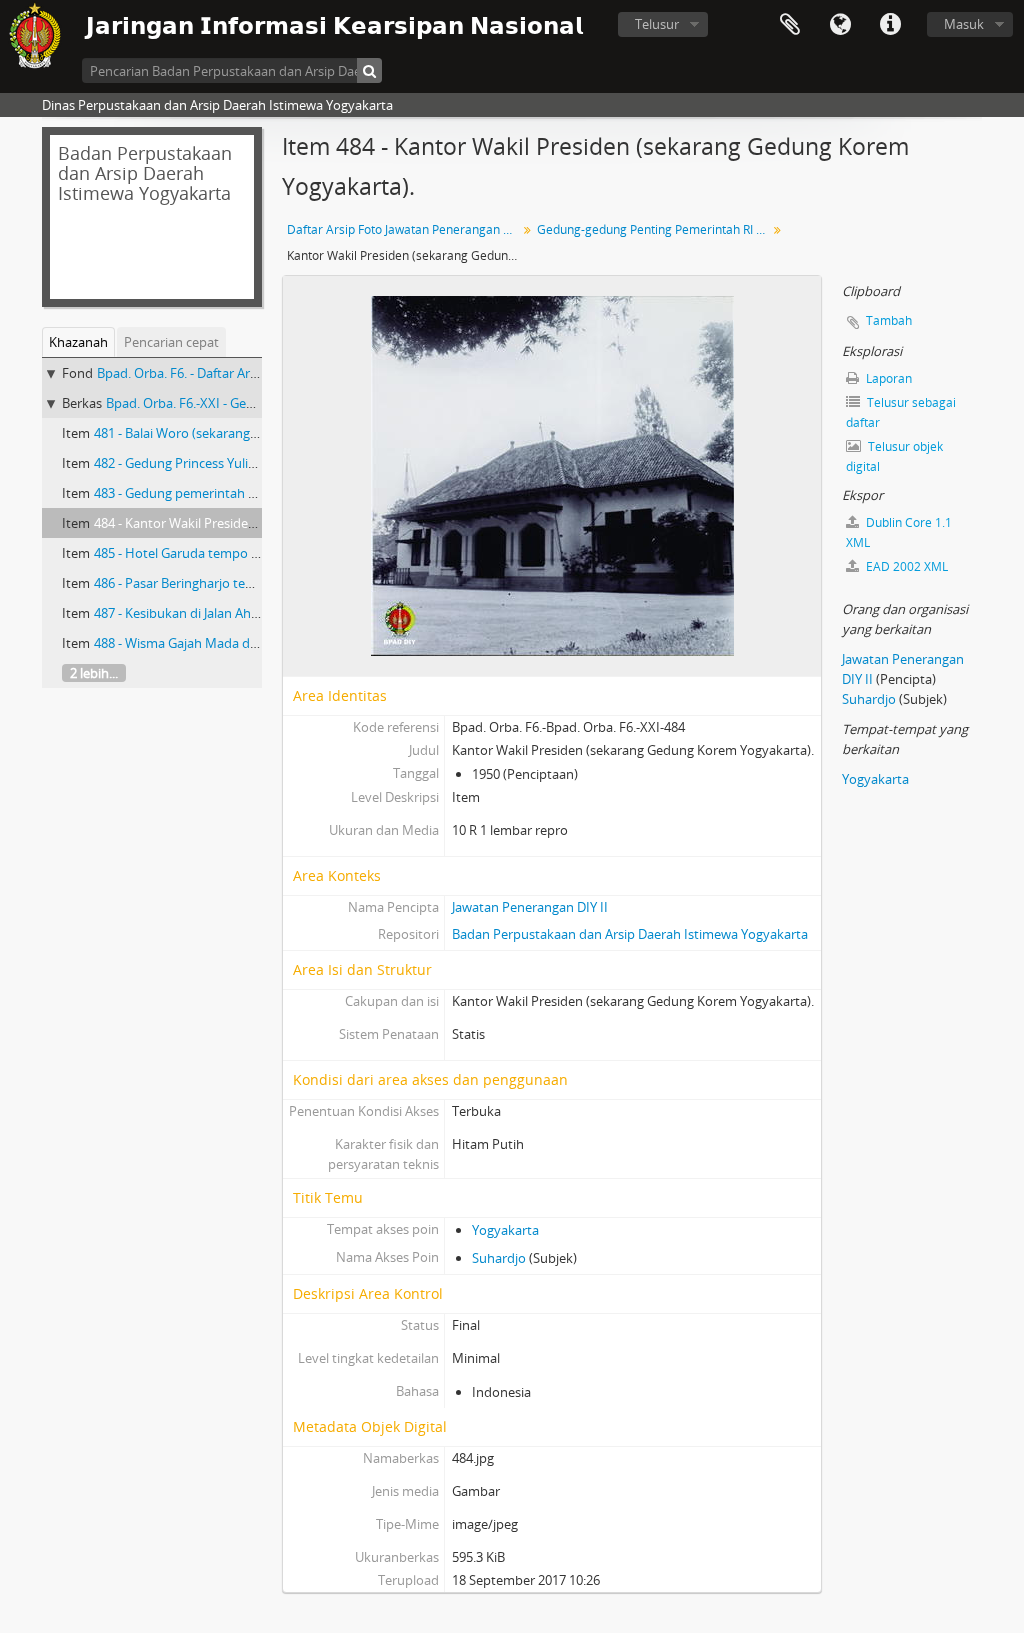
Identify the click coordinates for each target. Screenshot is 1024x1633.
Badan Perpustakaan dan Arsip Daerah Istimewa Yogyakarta (630, 934)
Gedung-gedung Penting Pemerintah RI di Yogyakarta (654, 229)
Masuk (964, 24)
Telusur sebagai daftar (901, 412)
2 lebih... (94, 673)
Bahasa (840, 25)
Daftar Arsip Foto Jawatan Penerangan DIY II (404, 229)
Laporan (887, 378)
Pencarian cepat (171, 342)
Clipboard (790, 25)
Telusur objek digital (894, 456)
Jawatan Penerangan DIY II (530, 907)
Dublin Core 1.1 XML (899, 532)
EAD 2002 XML (905, 566)
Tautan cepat (890, 25)
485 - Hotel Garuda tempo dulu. (187, 553)
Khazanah (78, 342)
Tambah (889, 320)
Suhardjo (500, 1258)
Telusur (657, 24)
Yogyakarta (505, 1230)
